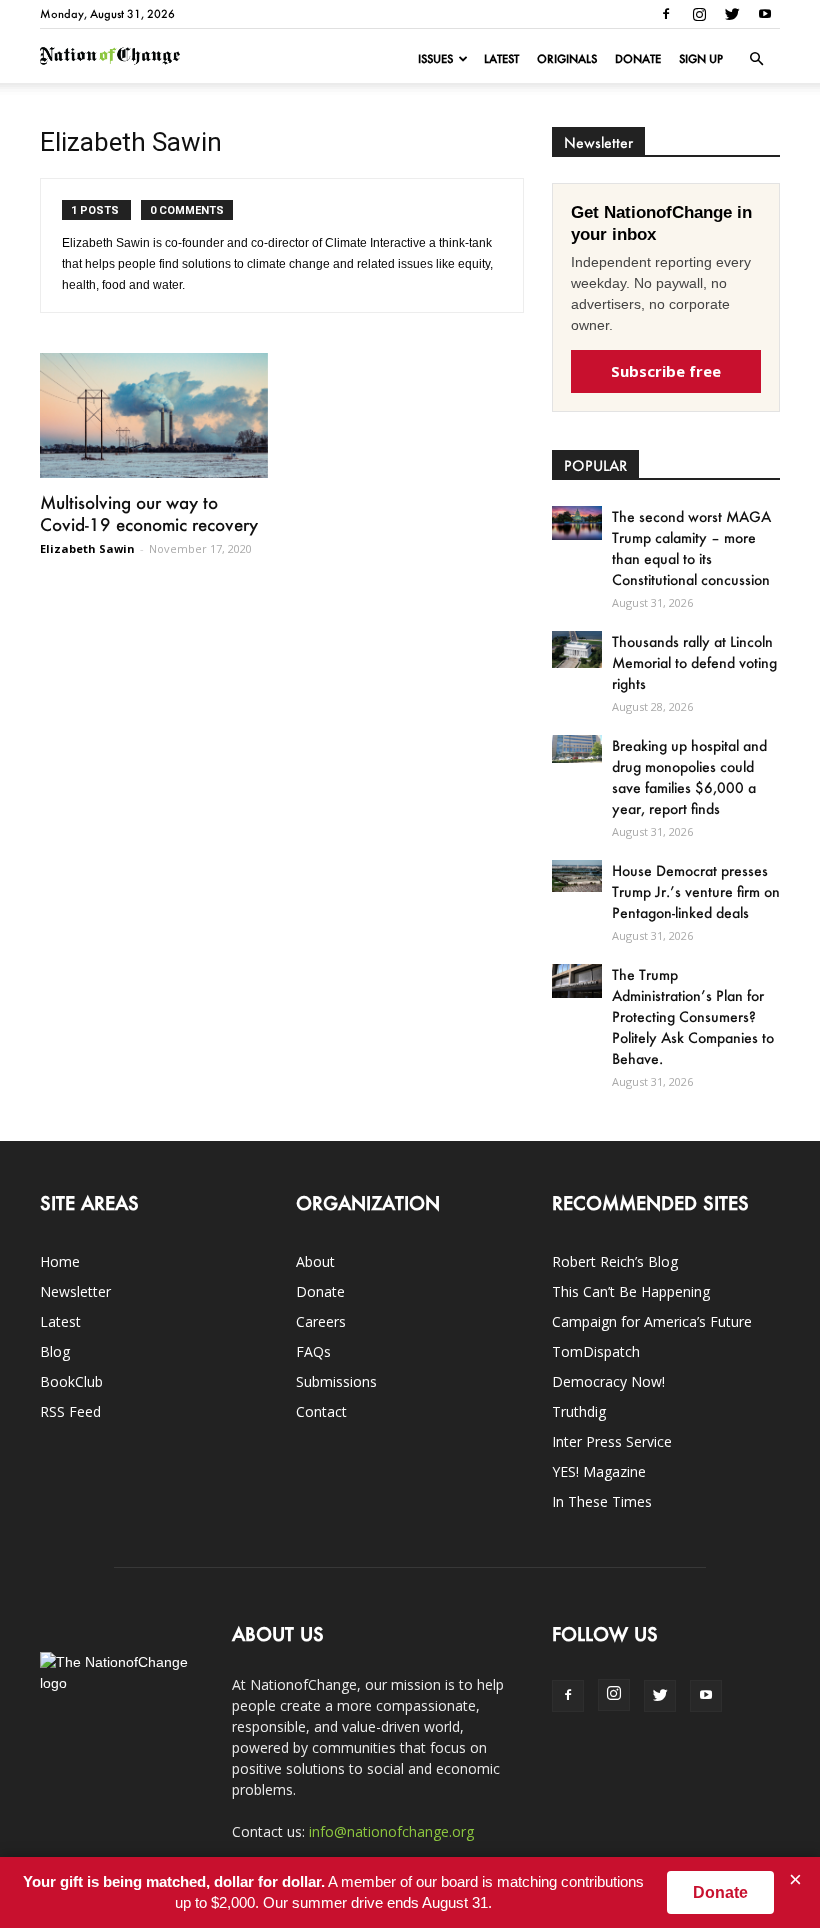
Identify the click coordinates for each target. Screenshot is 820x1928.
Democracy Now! (608, 1381)
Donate (638, 59)
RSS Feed (70, 1411)
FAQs (313, 1351)
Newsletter (75, 1291)
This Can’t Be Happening (631, 1291)
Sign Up (701, 59)
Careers (321, 1321)
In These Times (602, 1501)
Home (60, 1261)
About (315, 1261)
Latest (501, 59)
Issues (435, 59)
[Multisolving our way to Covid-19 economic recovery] (154, 415)
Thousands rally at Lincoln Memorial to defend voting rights (694, 662)
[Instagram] (699, 14)
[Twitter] (732, 14)
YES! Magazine (599, 1471)
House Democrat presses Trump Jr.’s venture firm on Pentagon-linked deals (696, 891)
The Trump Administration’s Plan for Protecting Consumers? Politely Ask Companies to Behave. (693, 1016)
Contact (321, 1411)
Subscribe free (666, 371)
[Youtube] (765, 14)
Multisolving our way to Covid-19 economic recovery (149, 513)
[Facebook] (666, 14)
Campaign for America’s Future (652, 1321)
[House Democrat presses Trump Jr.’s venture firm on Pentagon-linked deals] (577, 876)
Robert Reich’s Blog (615, 1261)
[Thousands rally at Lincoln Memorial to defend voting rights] (577, 649)
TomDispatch (596, 1351)
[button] (756, 59)
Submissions (336, 1381)
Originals (567, 59)
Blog (55, 1351)
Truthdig (579, 1411)
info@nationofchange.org (391, 1831)
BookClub (71, 1381)
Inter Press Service (612, 1441)
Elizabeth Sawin (87, 548)
